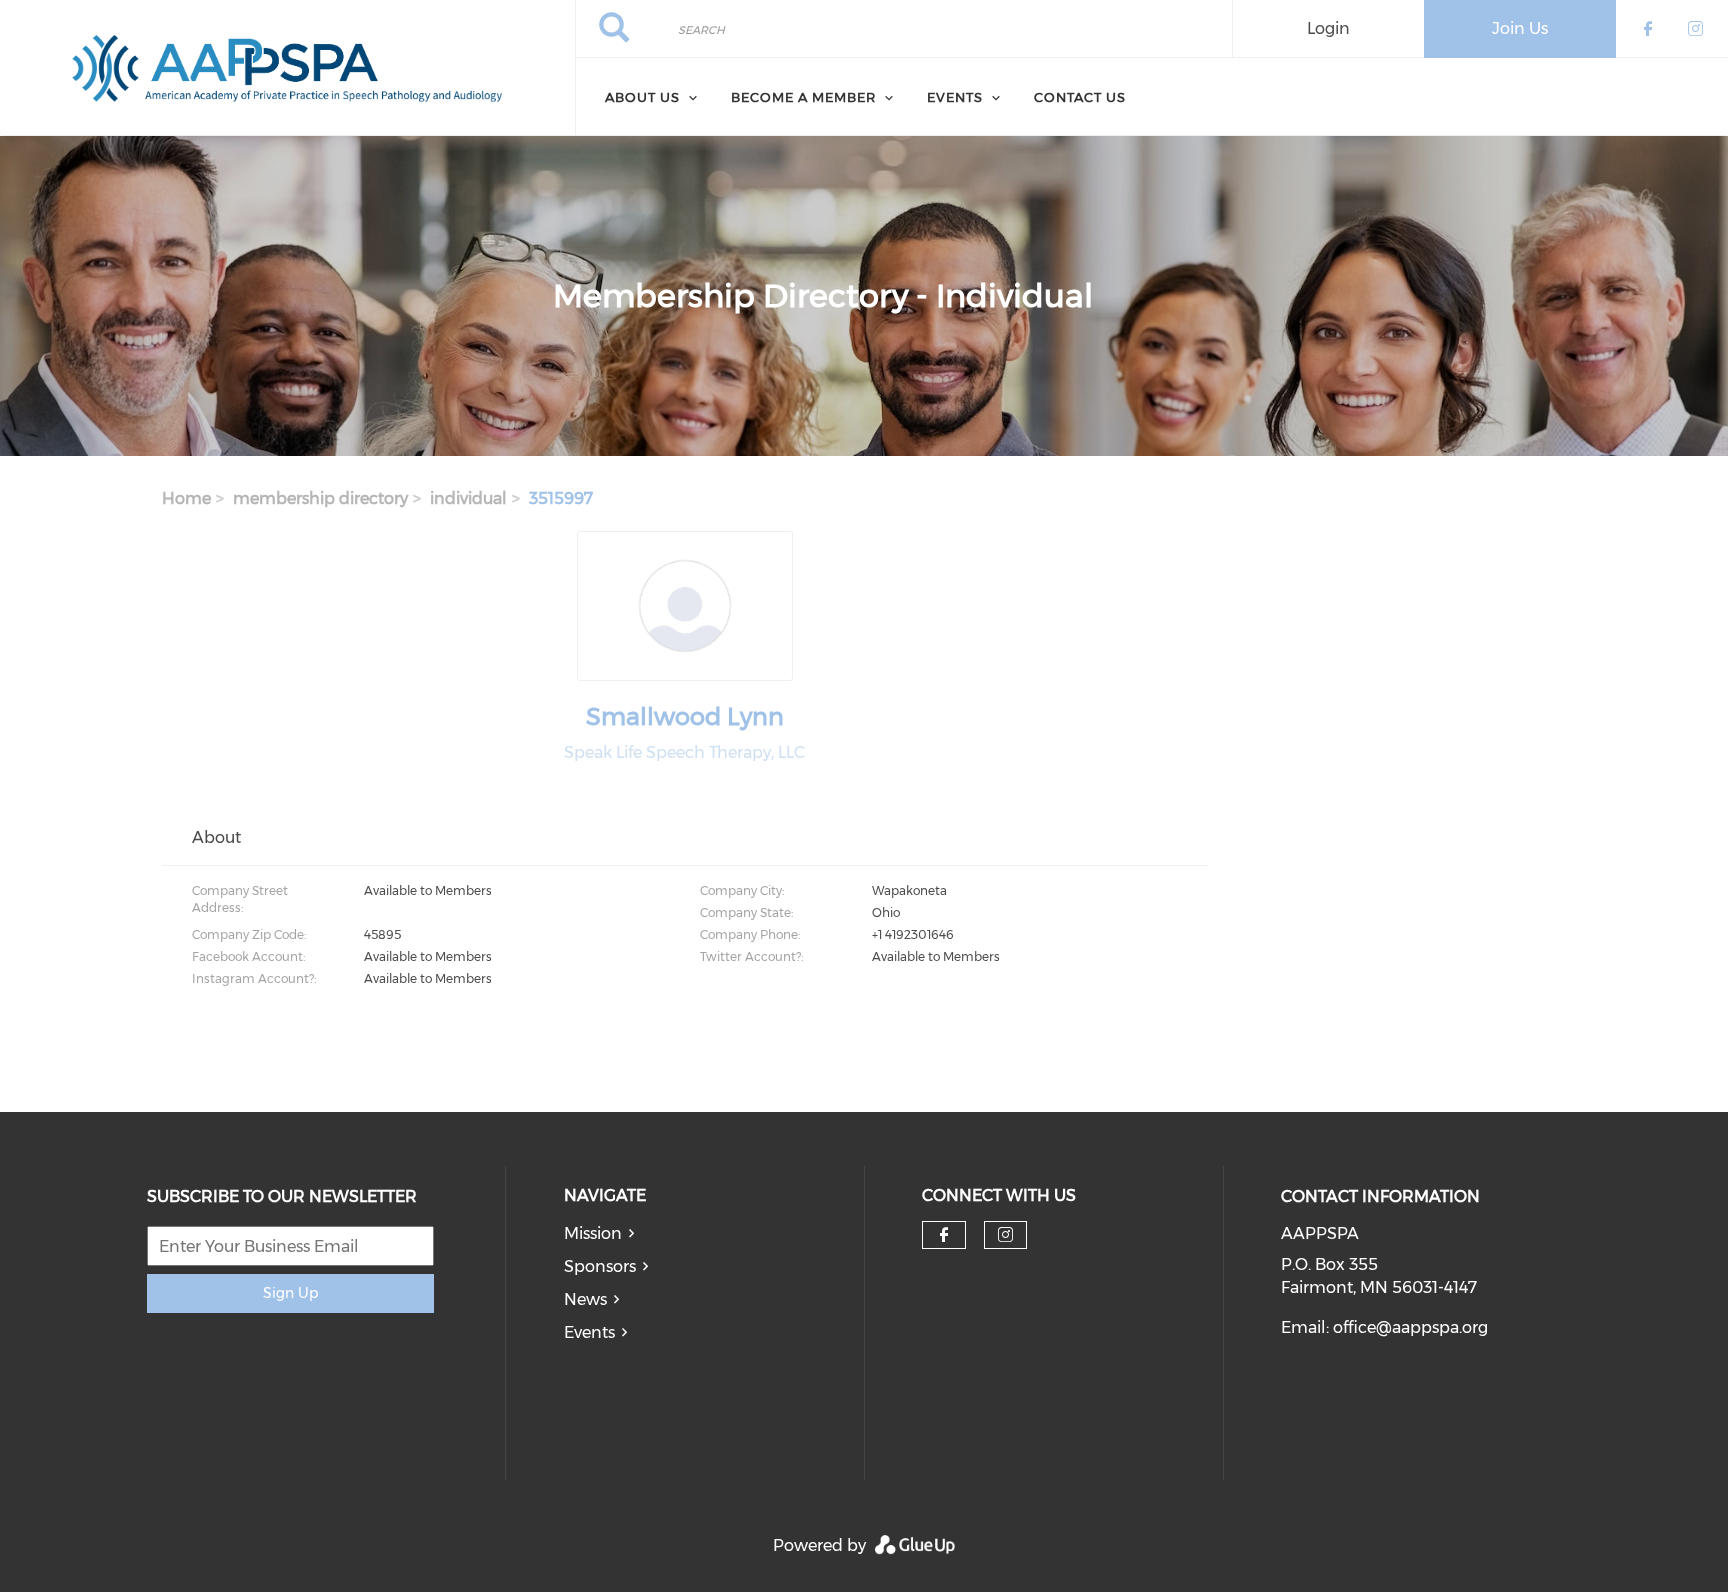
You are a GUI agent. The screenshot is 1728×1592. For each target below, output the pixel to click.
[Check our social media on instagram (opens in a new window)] (1005, 1235)
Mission (593, 1233)
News (585, 1299)
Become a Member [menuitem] (803, 97)
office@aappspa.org (1410, 1327)
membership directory (320, 498)
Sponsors (600, 1266)
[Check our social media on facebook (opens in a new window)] (944, 1235)
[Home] (287, 68)
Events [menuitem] (955, 97)
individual (468, 498)
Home (186, 498)
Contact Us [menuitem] (1080, 97)
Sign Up (290, 1293)
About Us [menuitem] (642, 97)
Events (589, 1332)
